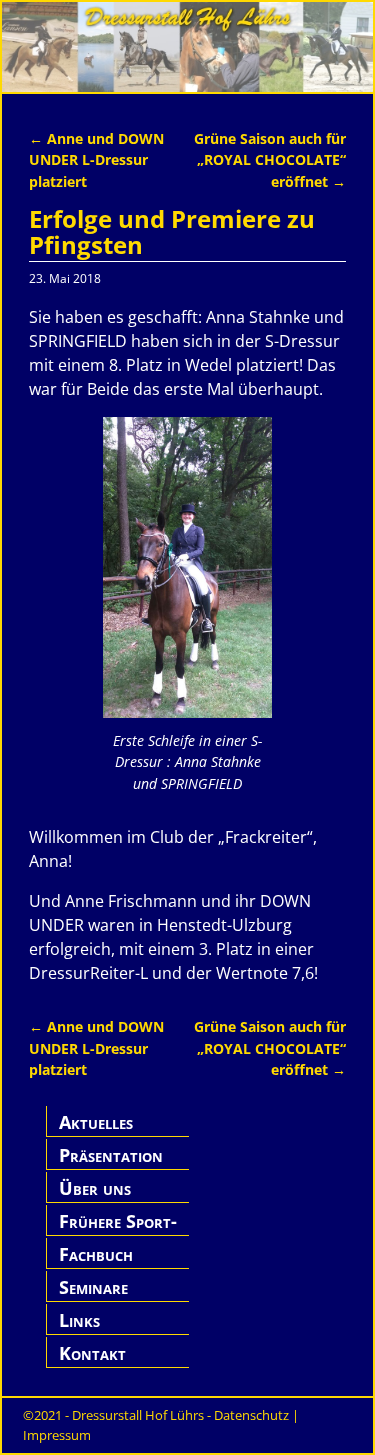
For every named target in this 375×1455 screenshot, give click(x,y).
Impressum (57, 1435)
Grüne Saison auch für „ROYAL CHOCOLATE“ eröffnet (270, 160)
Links (79, 1320)
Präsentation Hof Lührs (111, 1166)
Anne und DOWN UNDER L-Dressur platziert (96, 160)
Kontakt (92, 1353)
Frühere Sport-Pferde (118, 1232)
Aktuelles (96, 1122)
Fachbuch (96, 1254)
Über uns (95, 1188)
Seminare (93, 1287)
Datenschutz (251, 1415)
